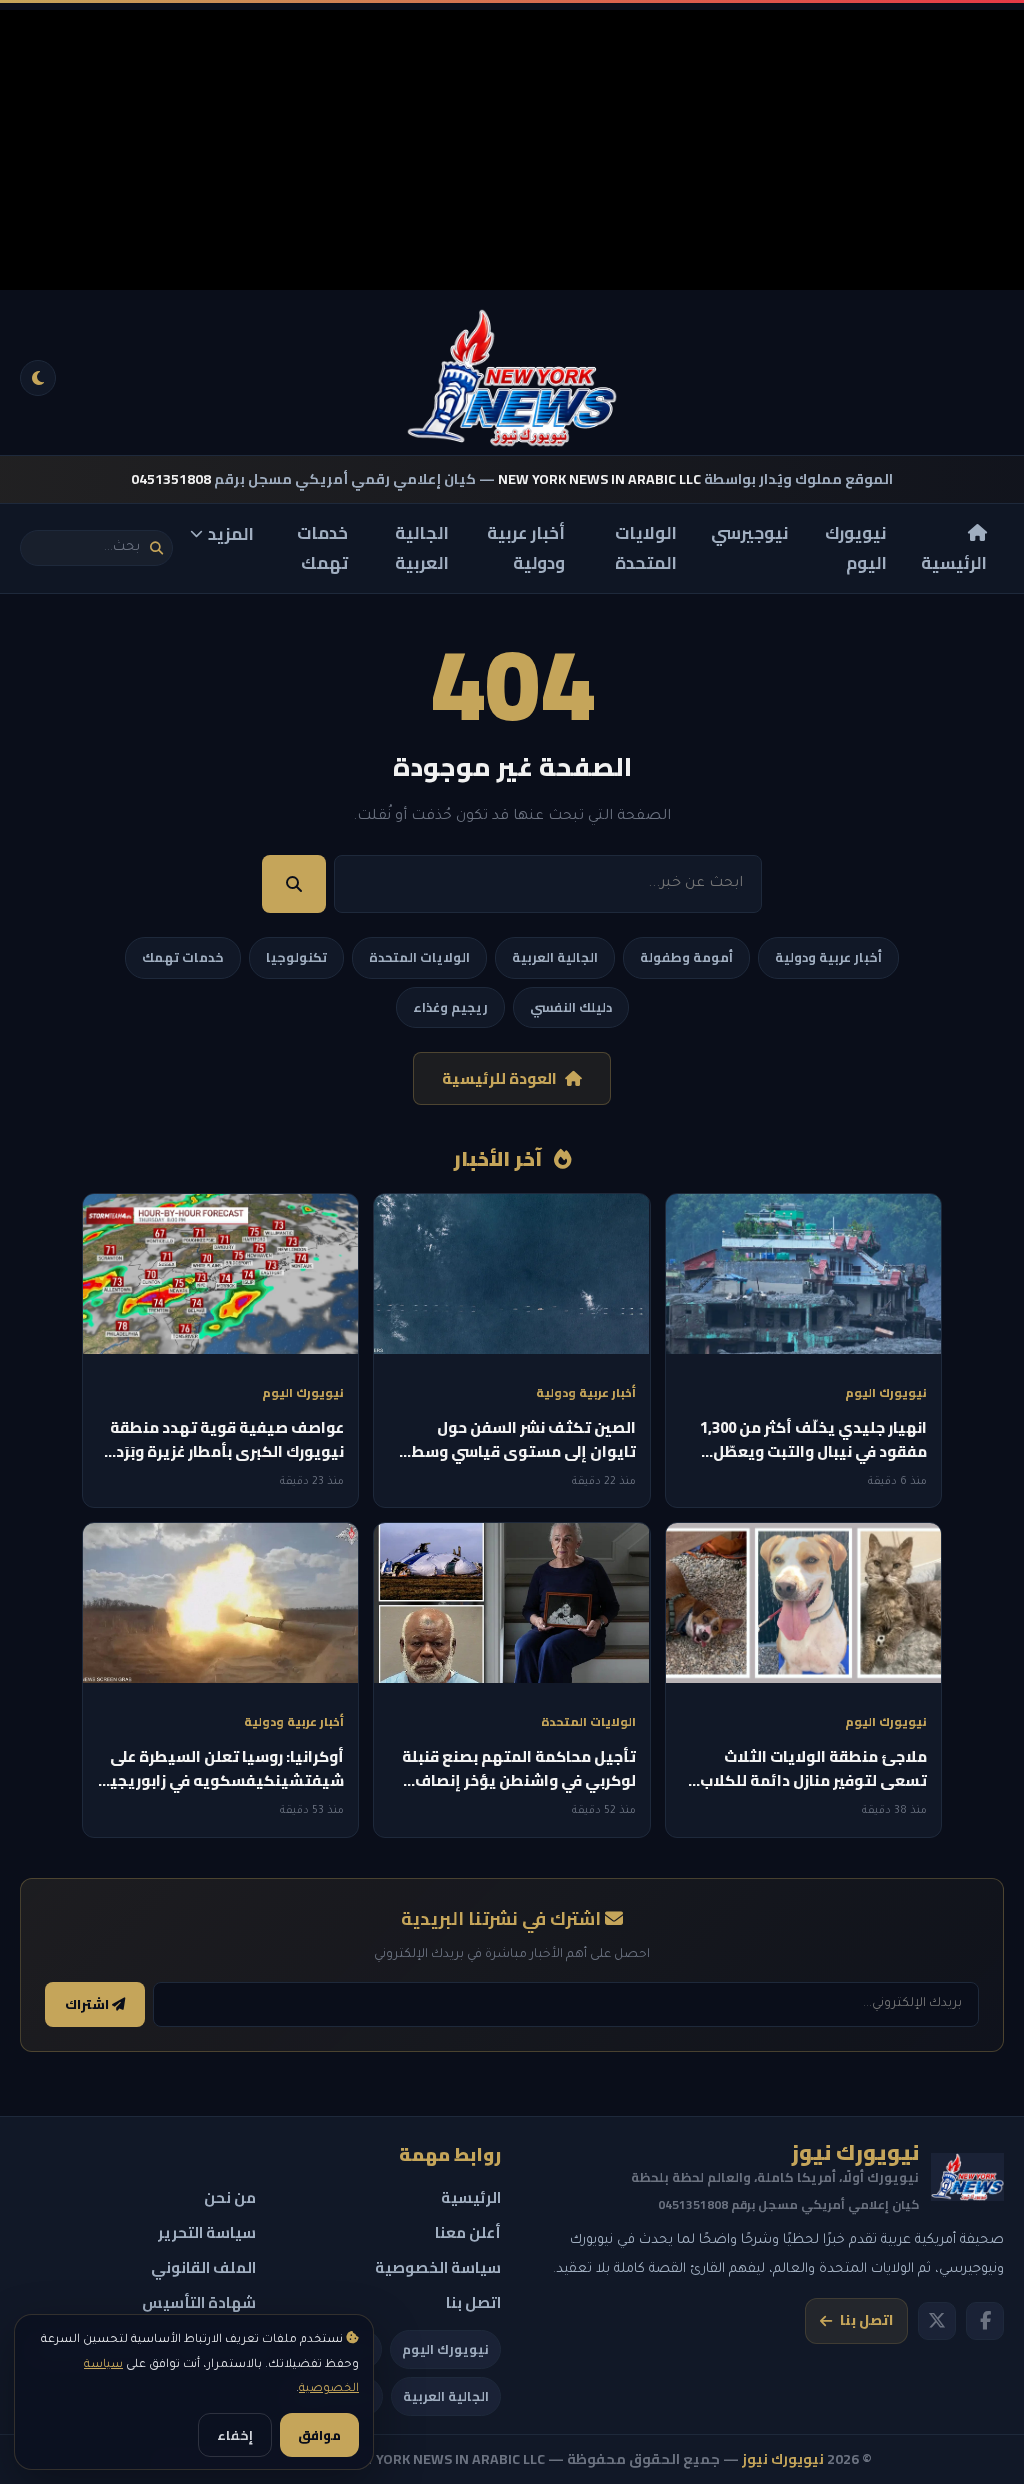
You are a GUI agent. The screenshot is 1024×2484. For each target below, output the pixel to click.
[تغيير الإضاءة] (38, 378)
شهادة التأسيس (199, 2302)
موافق (319, 2435)
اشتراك (88, 2004)
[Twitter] (937, 2321)
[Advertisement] (512, 150)
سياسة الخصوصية (438, 2267)
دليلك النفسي (571, 1007)
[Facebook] (985, 2321)
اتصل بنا (866, 2320)
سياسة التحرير (207, 2232)
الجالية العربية (422, 548)
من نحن (230, 2197)
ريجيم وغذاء (450, 1007)
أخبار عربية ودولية (526, 548)
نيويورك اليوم (856, 548)
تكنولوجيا (296, 957)
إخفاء (235, 2435)
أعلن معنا (468, 2232)
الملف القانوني (203, 2267)
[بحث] (156, 548)
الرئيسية (954, 563)
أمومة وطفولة (686, 957)
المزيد (231, 534)
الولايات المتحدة (646, 548)
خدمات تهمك (322, 548)
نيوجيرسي (750, 533)
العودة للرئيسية (499, 1078)
